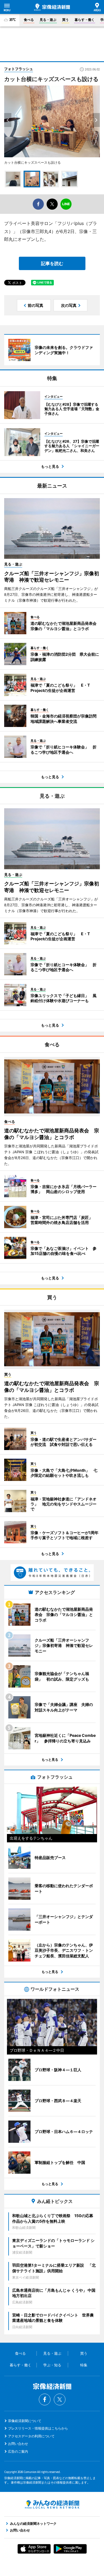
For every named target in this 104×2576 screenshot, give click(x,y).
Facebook (45, 2399)
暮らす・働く (85, 20)
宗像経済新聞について (25, 2421)
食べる (29, 20)
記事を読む (52, 263)
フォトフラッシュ (19, 69)
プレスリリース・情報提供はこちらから (38, 2428)
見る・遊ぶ (48, 20)
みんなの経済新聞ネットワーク (52, 2504)
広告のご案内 (18, 2451)
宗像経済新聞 (52, 7)
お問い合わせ (18, 2444)
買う (65, 20)
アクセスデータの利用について (31, 2436)
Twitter (60, 2399)
